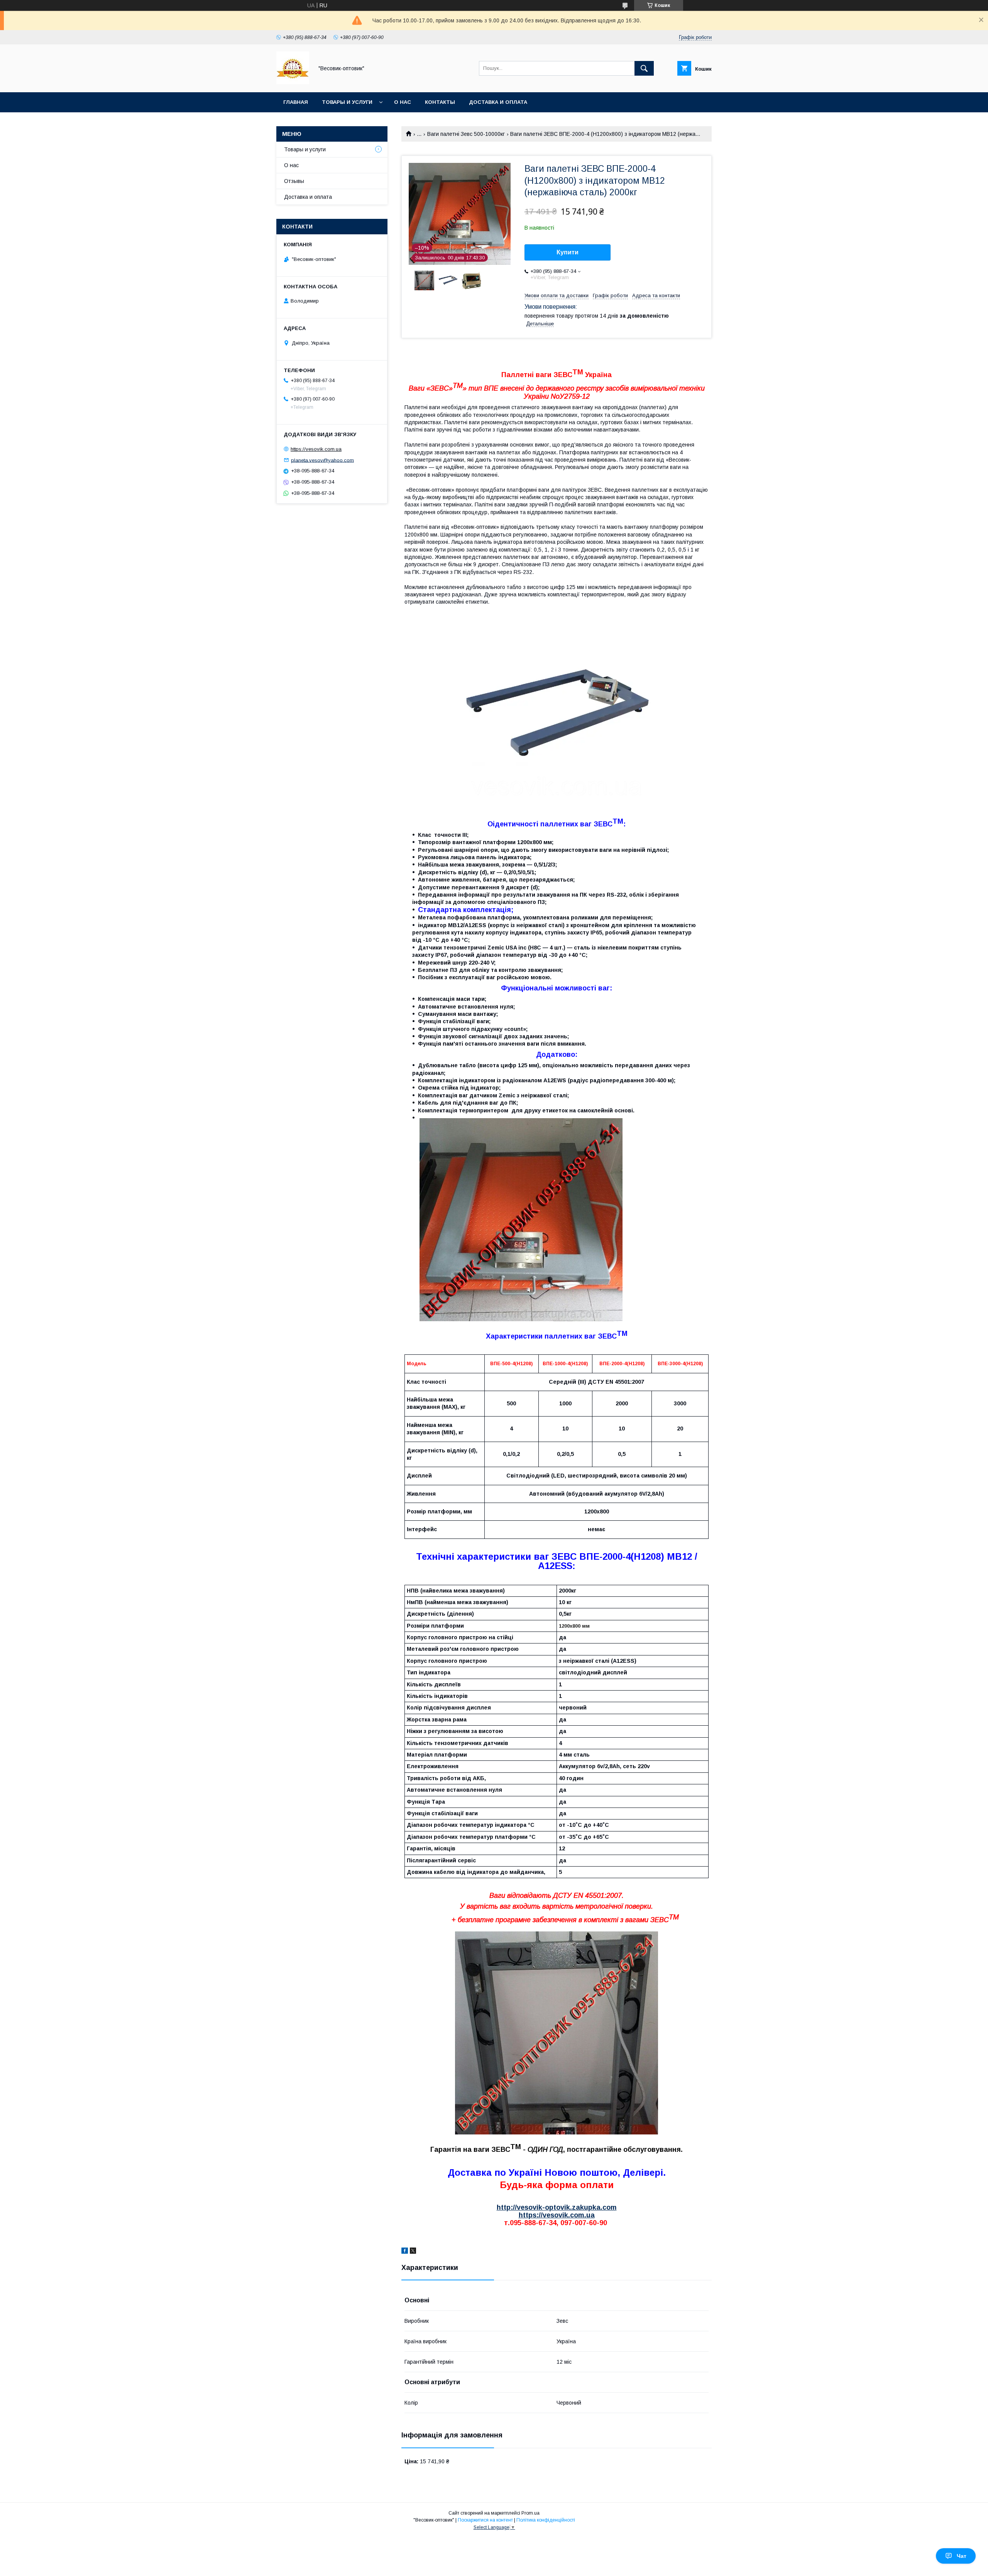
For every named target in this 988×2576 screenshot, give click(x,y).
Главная (296, 102)
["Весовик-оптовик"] (293, 82)
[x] (413, 2252)
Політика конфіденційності (546, 2520)
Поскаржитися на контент (485, 2520)
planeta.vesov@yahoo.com (322, 460)
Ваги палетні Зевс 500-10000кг (466, 134)
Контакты (440, 102)
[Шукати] (644, 68)
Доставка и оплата (498, 102)
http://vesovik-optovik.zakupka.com (557, 2207)
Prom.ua (530, 2513)
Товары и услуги (347, 102)
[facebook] (405, 2252)
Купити (568, 252)
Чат (962, 2556)
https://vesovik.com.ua (557, 2215)
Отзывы (294, 181)
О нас (403, 102)
